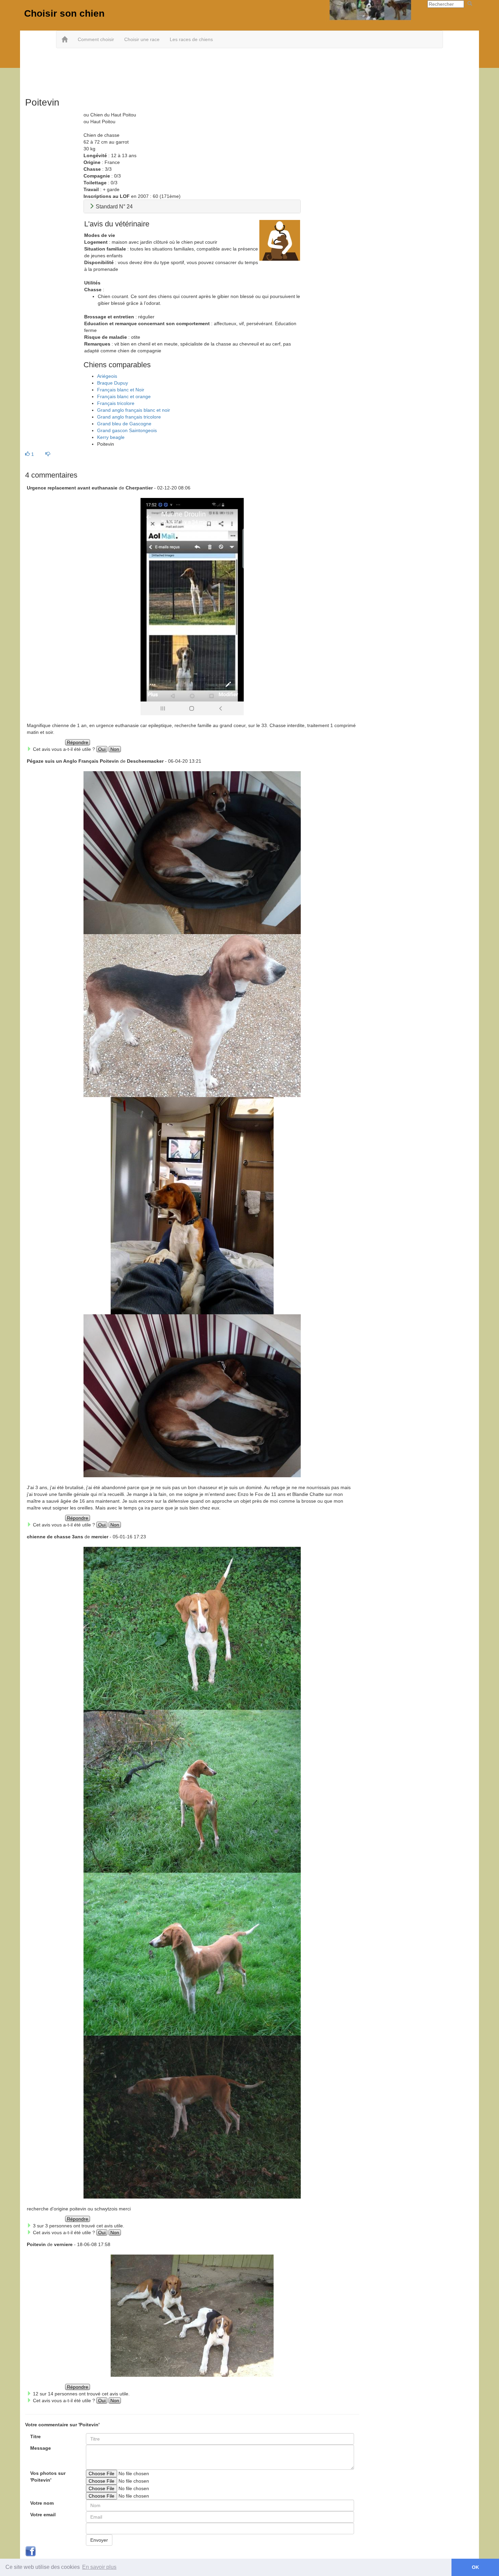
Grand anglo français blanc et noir (134, 410)
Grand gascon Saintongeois (127, 430)
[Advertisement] (249, 70)
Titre (35, 2436)
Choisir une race (142, 39)
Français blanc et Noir (121, 390)
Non (115, 749)
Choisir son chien (64, 13)
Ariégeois (107, 376)
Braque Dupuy (113, 383)
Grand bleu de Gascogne (124, 424)
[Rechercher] (470, 4)
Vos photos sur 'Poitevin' (48, 2477)
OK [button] (475, 2567)
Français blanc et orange (124, 396)
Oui (102, 749)
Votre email (43, 2515)
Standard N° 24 (114, 207)
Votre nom (42, 2503)
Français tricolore (116, 403)
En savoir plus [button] (99, 2567)
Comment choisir (96, 39)
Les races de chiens (191, 39)
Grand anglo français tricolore (129, 417)
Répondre (78, 742)
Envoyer (99, 2540)
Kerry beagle (111, 437)
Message (41, 2448)
